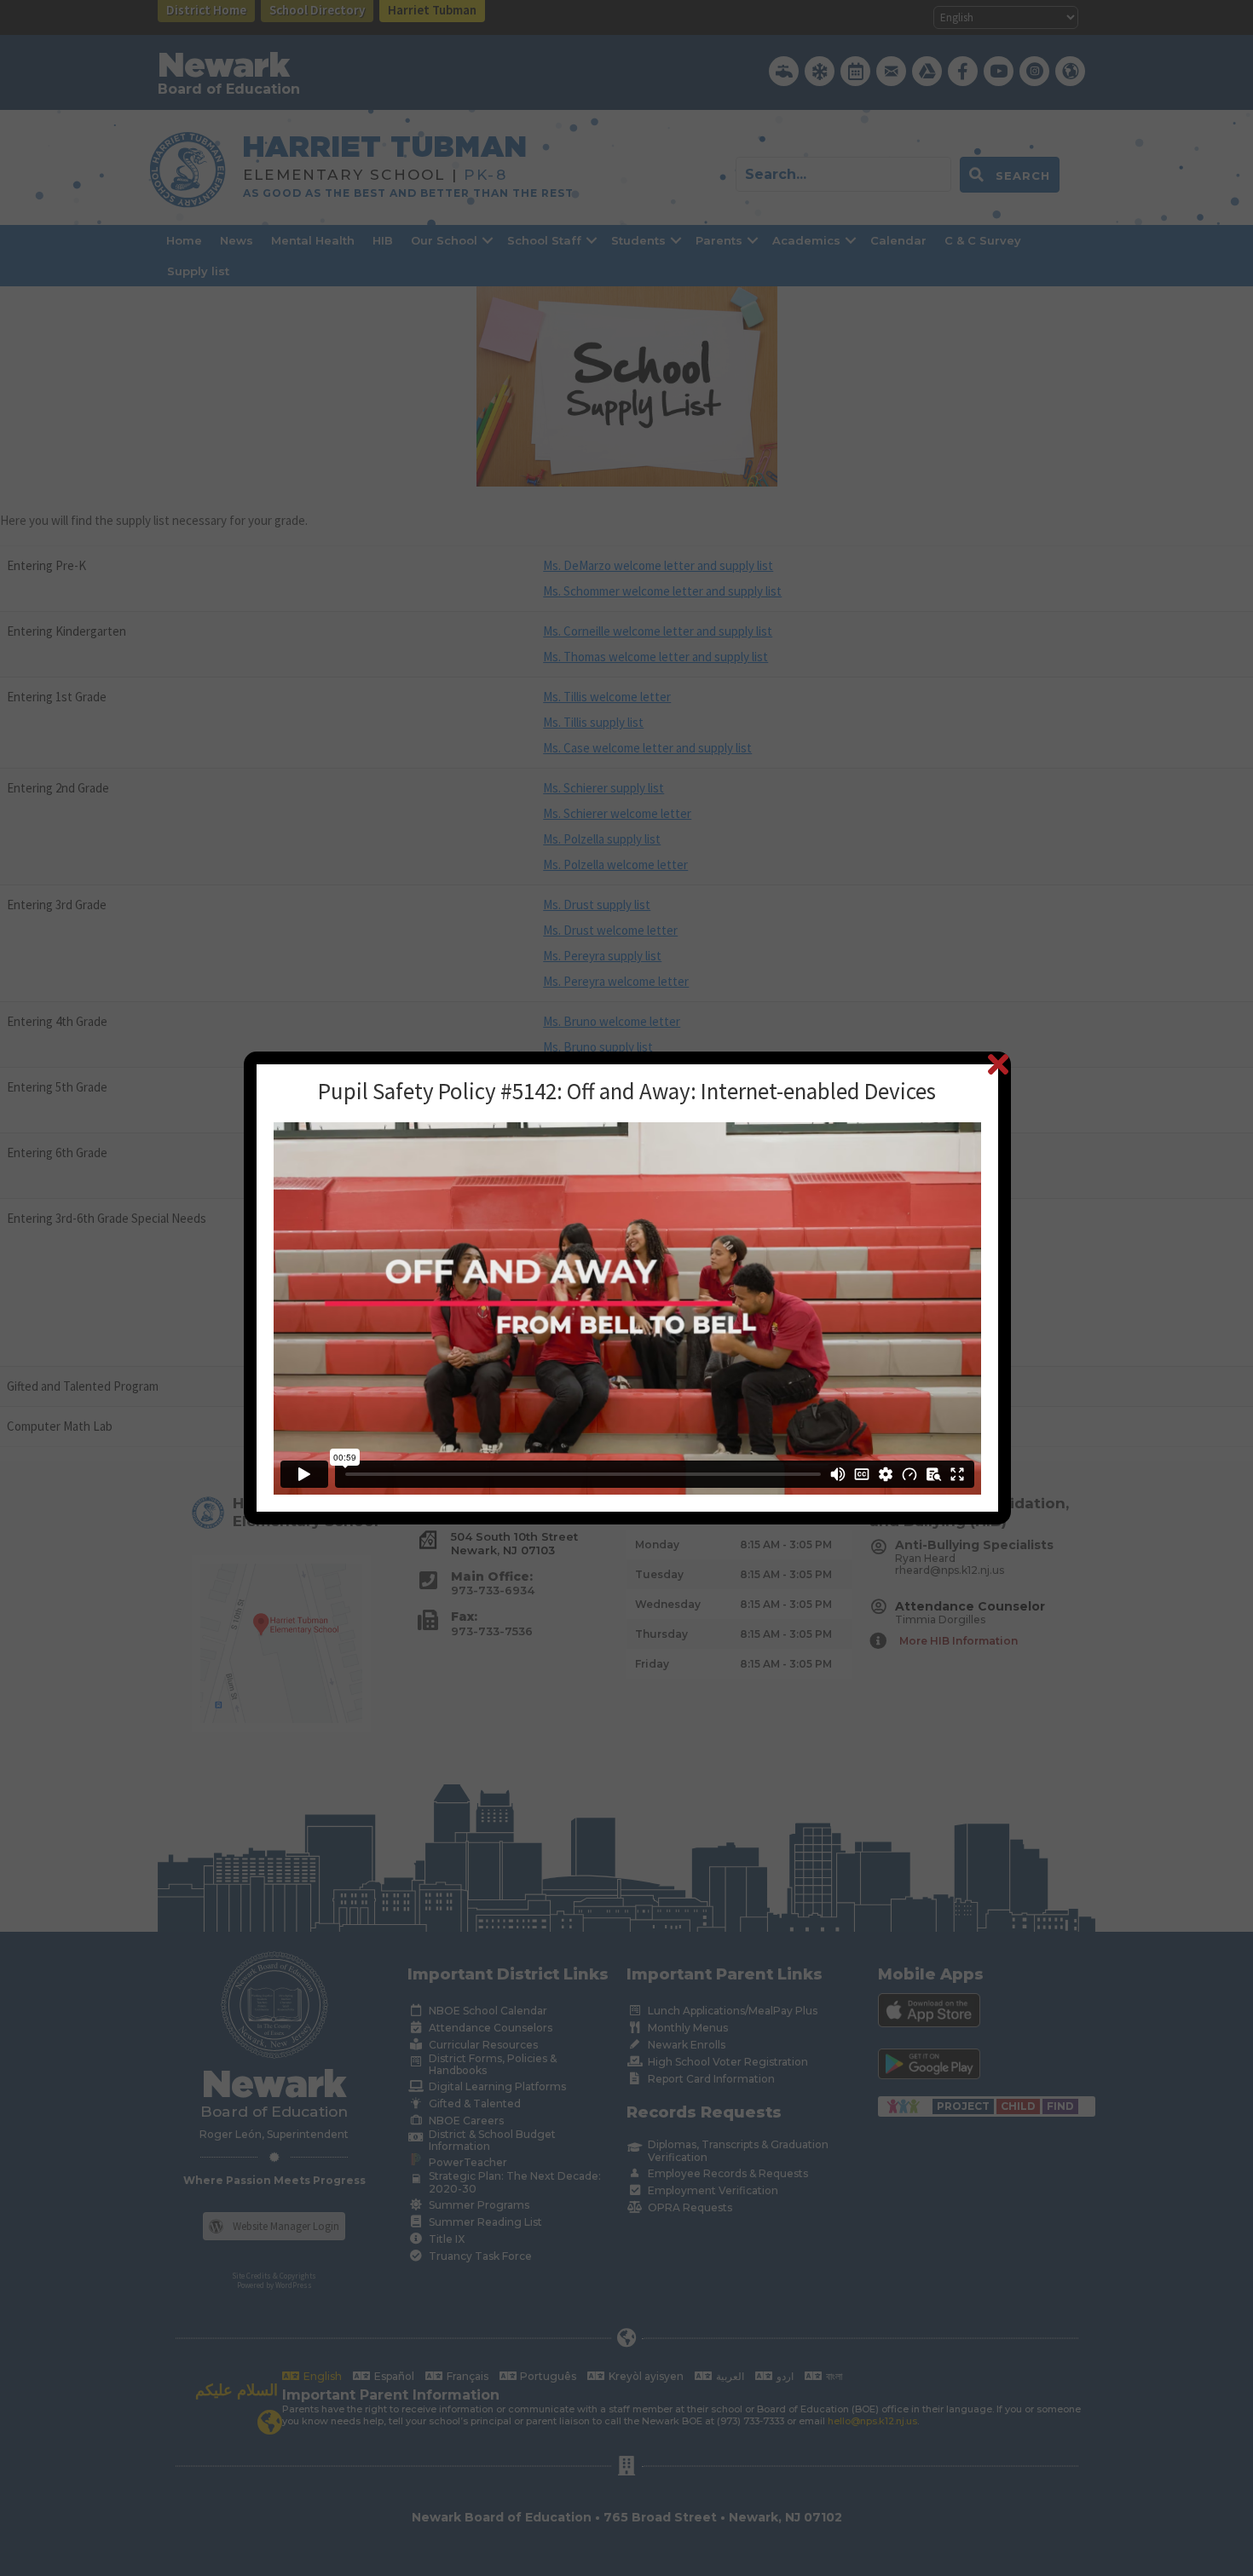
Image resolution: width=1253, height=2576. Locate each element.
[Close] (998, 1064)
